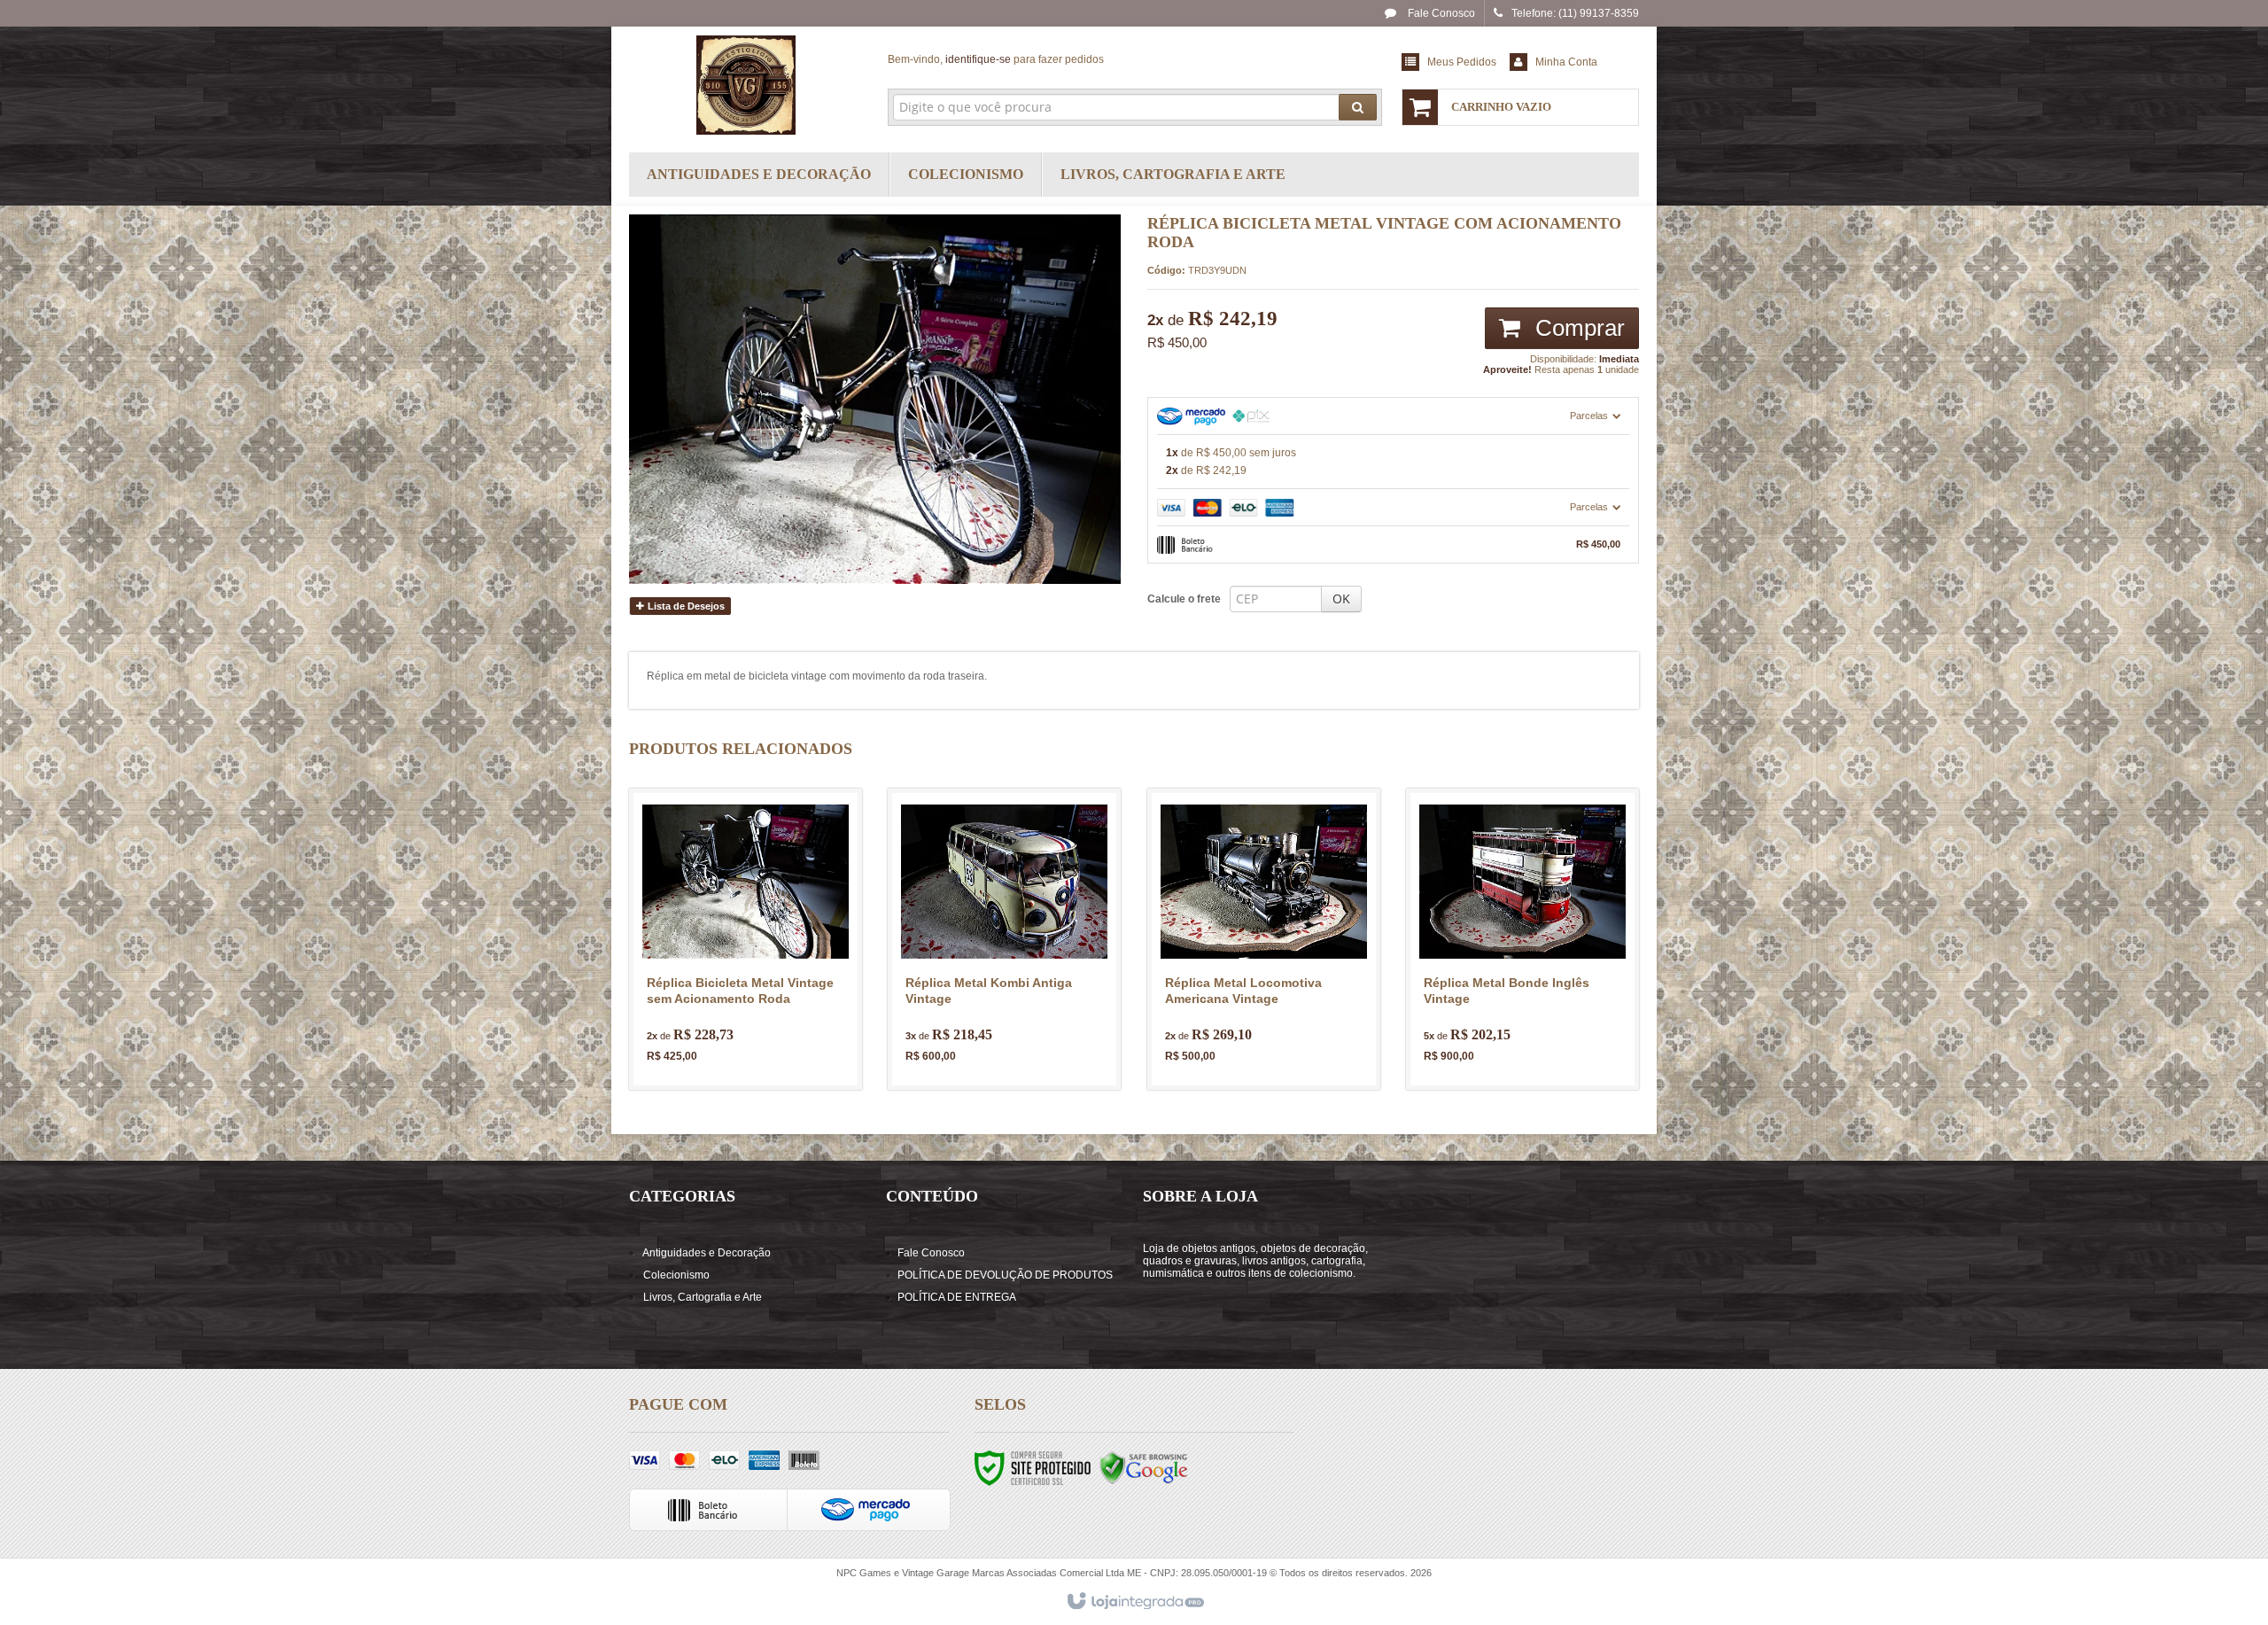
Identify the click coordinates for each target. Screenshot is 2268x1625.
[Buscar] (1358, 107)
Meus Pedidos (1462, 62)
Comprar (1577, 328)
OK (1341, 599)
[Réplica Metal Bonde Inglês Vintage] (1522, 939)
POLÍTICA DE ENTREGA (957, 1297)
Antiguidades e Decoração (707, 1253)
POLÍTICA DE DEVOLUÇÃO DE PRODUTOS (1005, 1275)
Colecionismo (676, 1275)
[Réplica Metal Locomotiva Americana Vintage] (1264, 939)
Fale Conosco (1440, 13)
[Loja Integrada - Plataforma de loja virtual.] (1134, 1602)
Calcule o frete (1184, 599)
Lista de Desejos (685, 606)
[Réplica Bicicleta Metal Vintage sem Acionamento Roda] (746, 939)
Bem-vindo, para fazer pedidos (996, 59)
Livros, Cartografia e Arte (703, 1297)
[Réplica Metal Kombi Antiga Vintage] (1004, 939)
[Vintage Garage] (746, 85)
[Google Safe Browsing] (1144, 1467)
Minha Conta (1566, 62)
